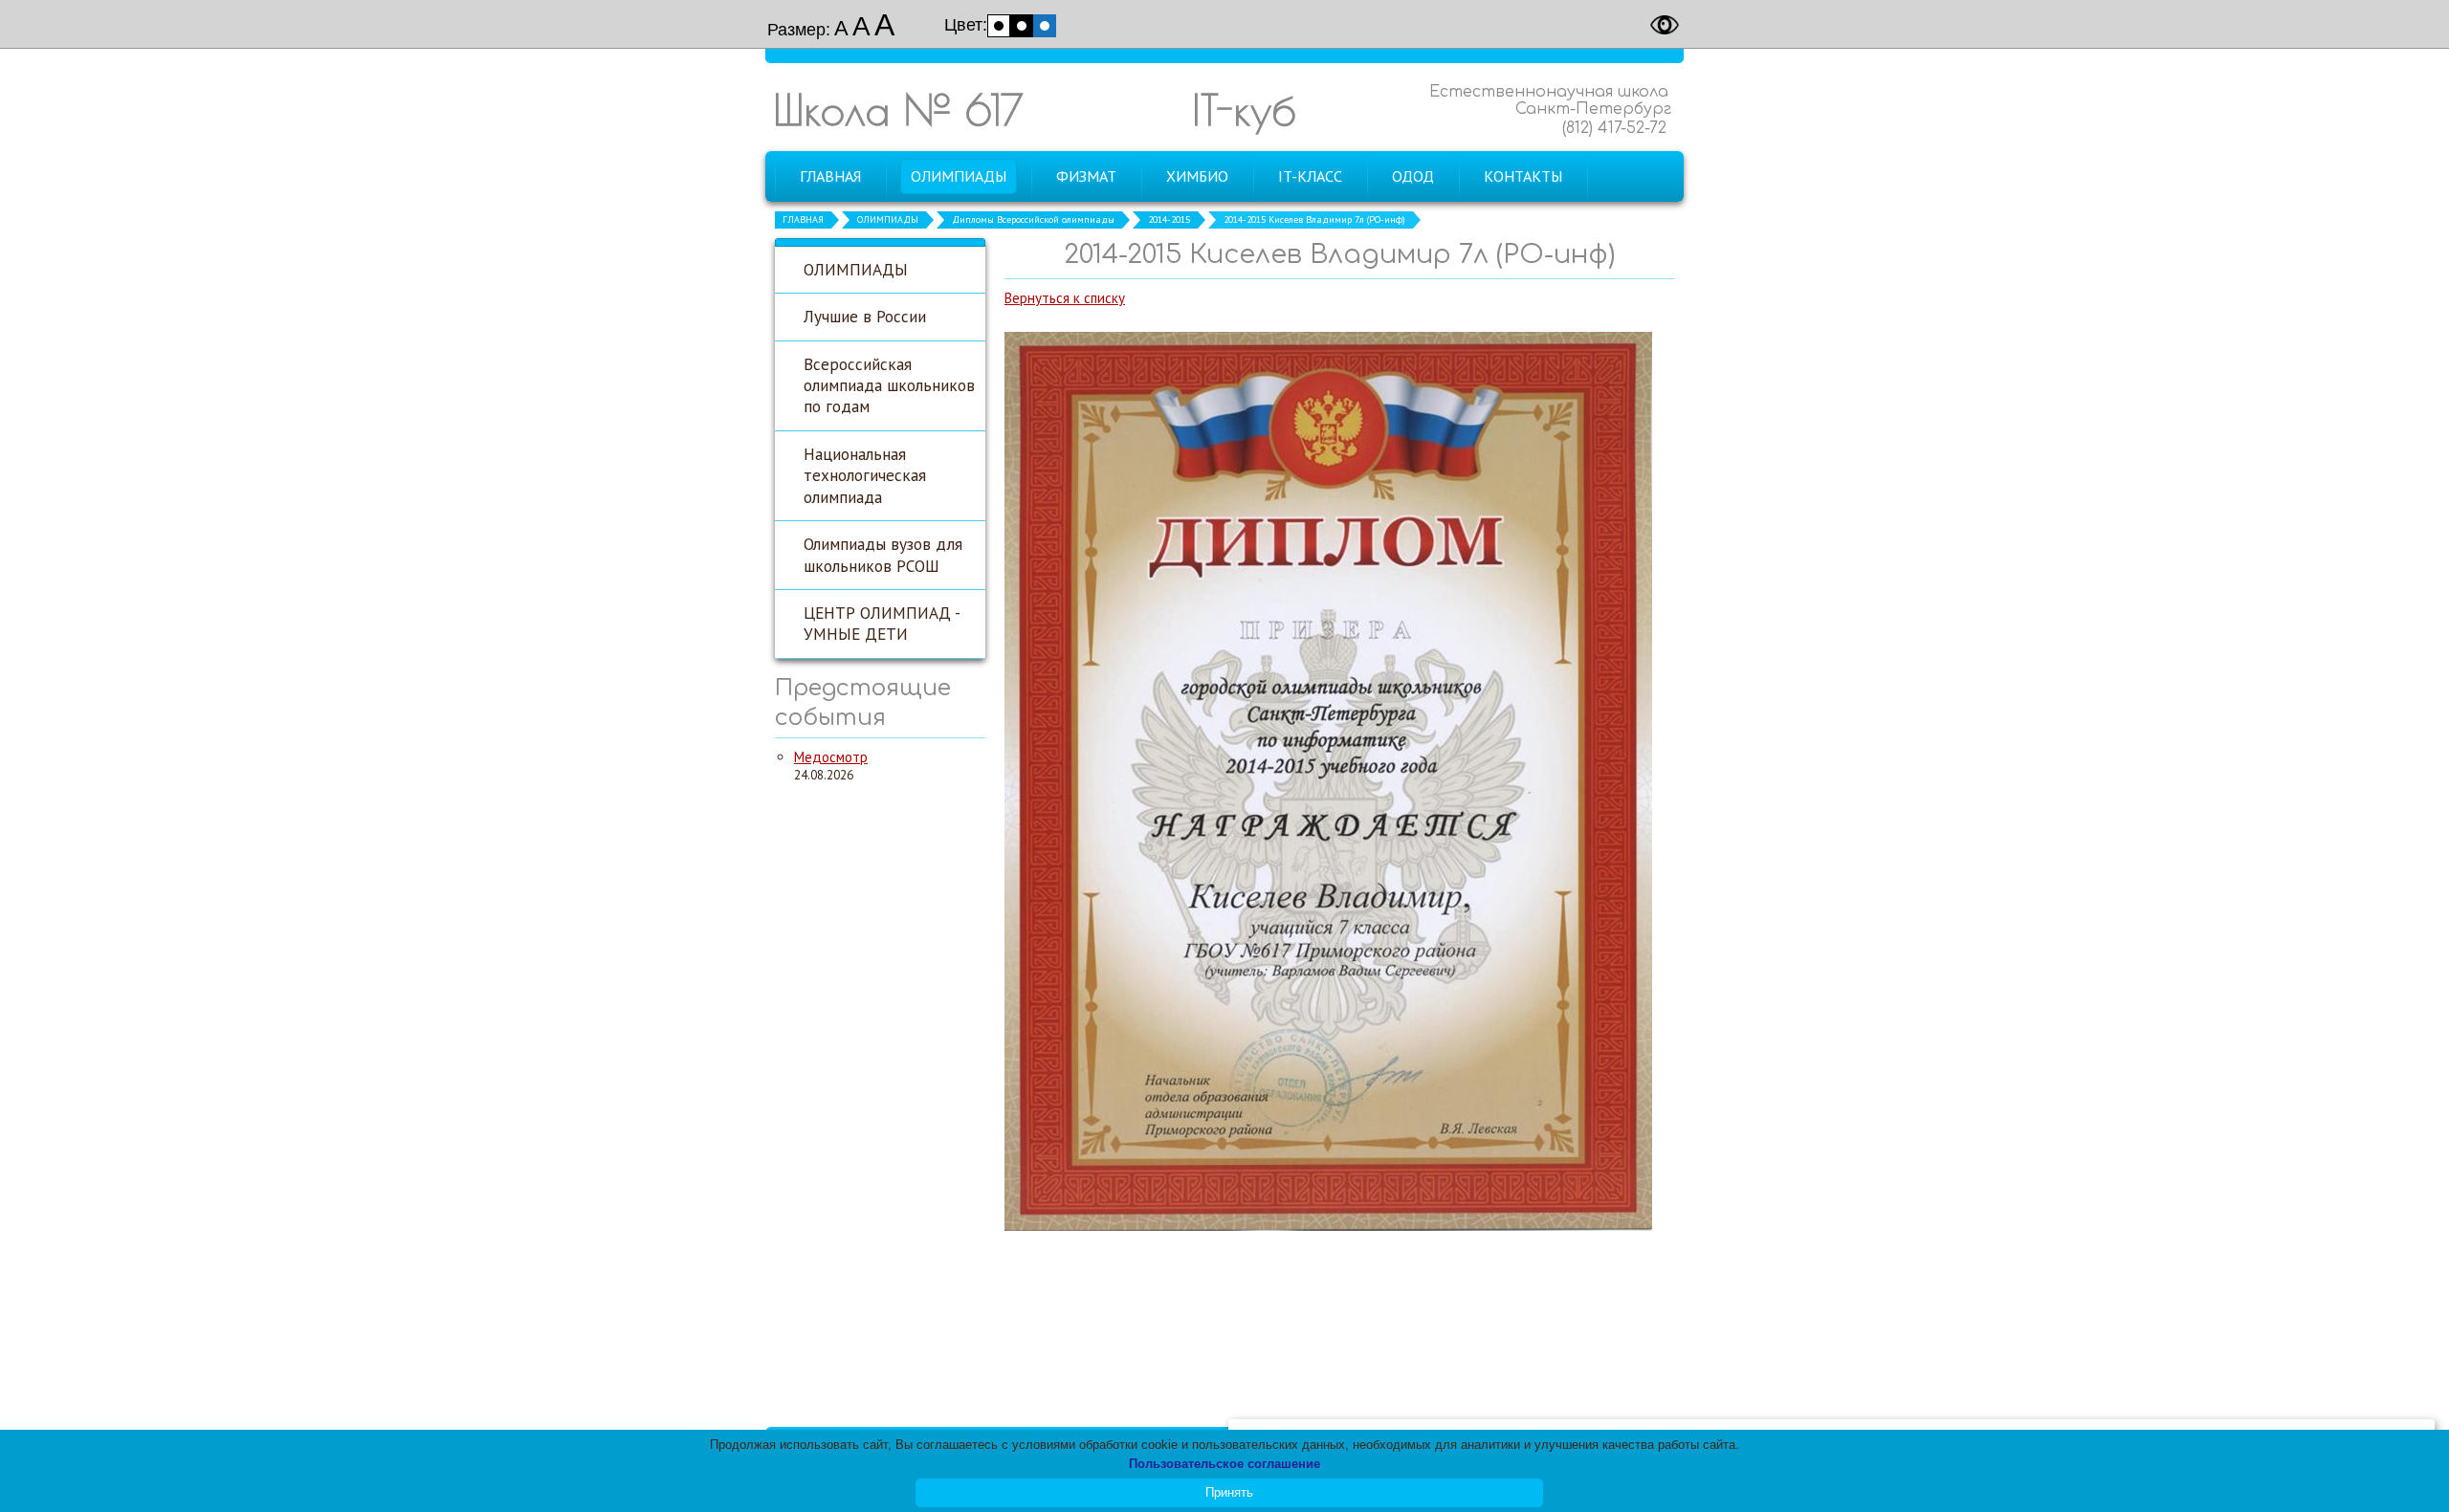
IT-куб (1244, 110)
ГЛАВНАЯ (803, 219)
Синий (1045, 26)
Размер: (799, 30)
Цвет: (966, 25)
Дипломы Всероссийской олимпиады (1033, 219)
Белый (999, 26)
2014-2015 (1169, 219)
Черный (1022, 26)
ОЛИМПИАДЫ (888, 219)
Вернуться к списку (1065, 298)
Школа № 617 (898, 110)
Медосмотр (831, 757)
